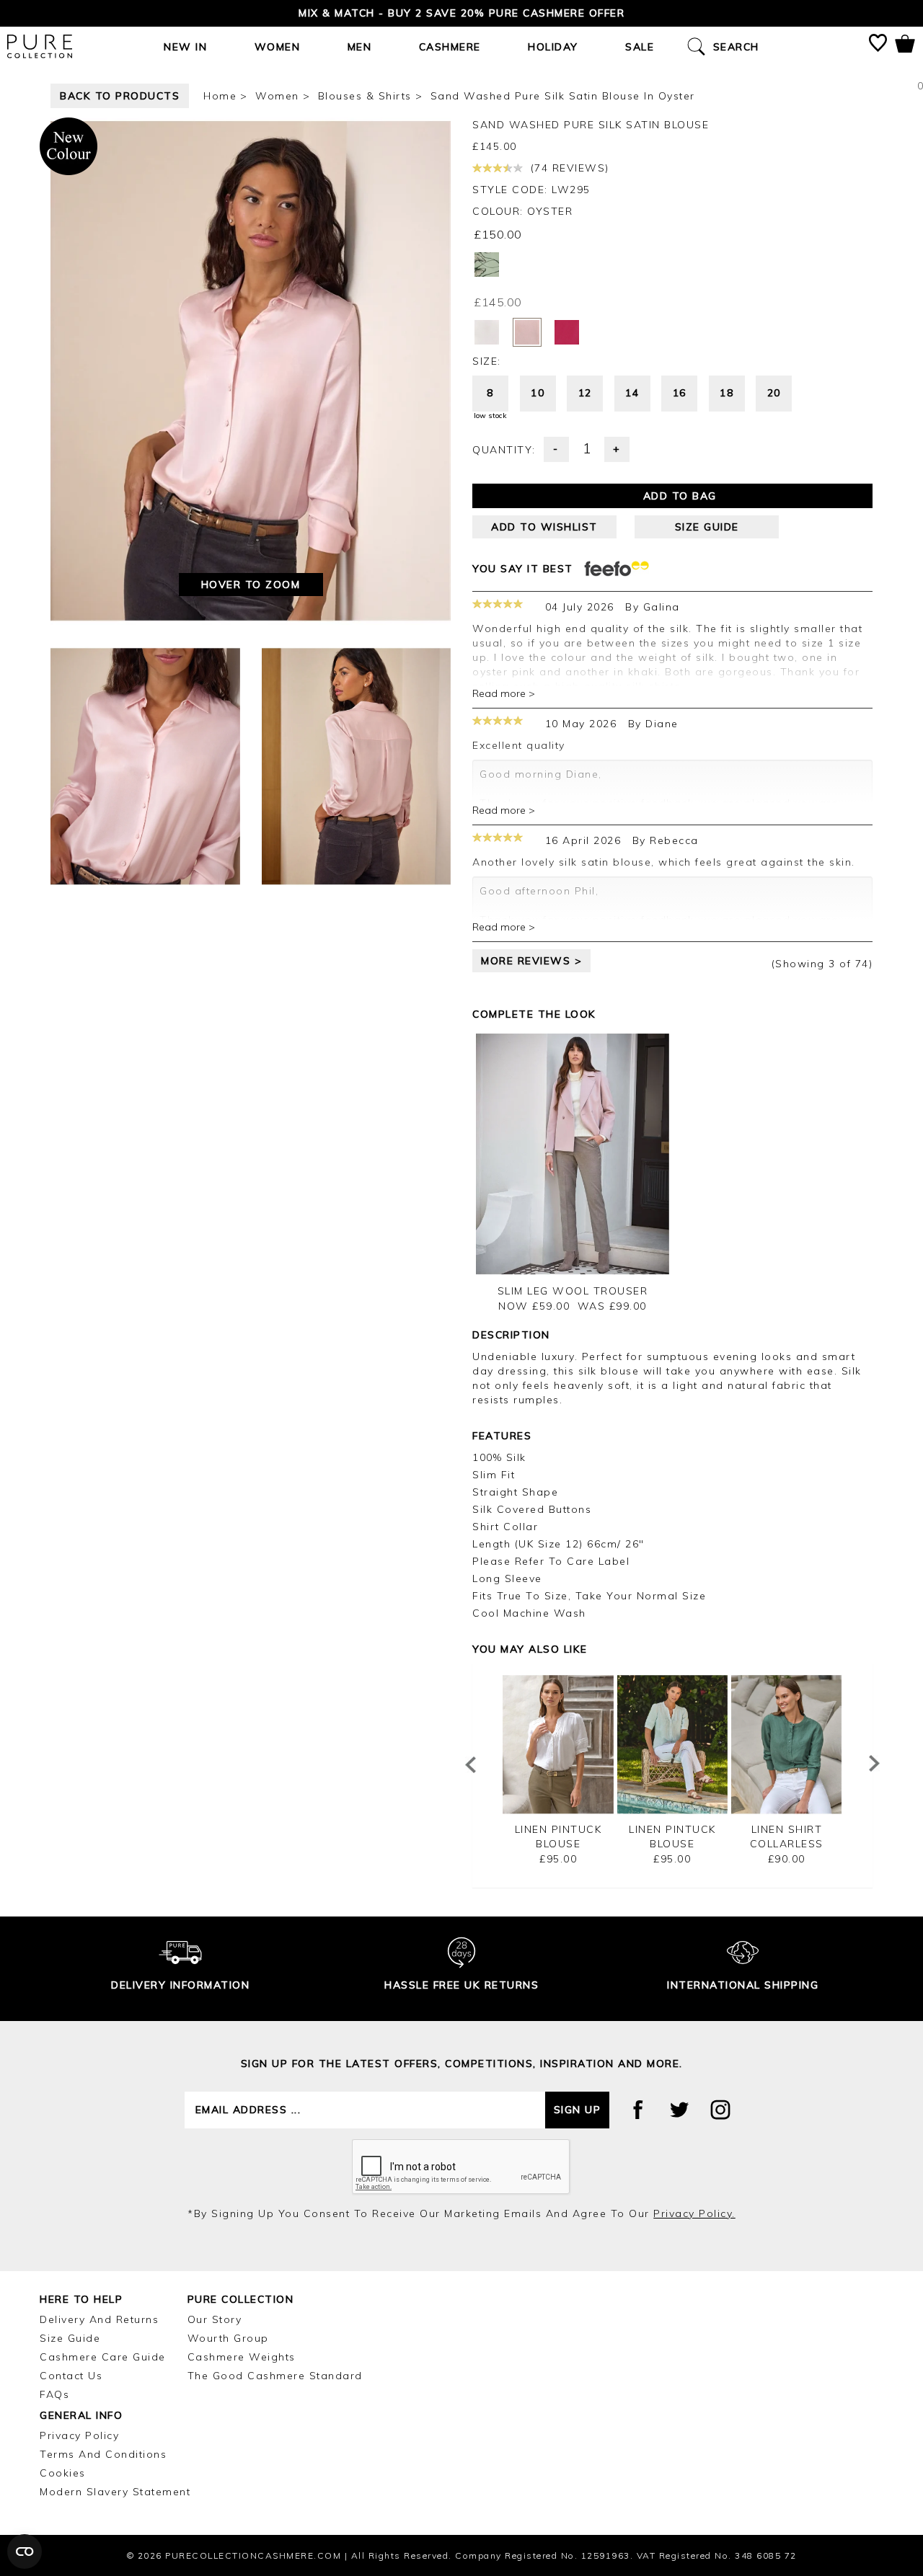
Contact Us (71, 2376)
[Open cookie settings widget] (25, 2551)
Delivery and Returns (99, 2319)
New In (185, 47)
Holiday (553, 47)
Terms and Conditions (103, 2454)
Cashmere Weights (242, 2357)
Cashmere (450, 47)
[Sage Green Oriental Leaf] (487, 265)
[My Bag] (905, 46)
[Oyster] (527, 332)
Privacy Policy (79, 2435)
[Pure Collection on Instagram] (720, 2110)
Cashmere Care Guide (103, 2357)
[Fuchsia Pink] (567, 332)
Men (360, 47)
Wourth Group (228, 2338)
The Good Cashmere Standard (275, 2376)
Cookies (63, 2473)
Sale (640, 47)
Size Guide (70, 2338)
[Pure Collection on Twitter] (679, 2110)
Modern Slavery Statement (115, 2492)
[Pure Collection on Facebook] (638, 2110)
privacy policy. (694, 2213)
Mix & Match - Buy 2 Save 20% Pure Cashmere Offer (461, 13)
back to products (120, 96)
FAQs (54, 2394)
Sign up (578, 2110)
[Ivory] (487, 332)
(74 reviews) (568, 168)
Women (278, 47)
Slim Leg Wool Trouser (573, 1291)
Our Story (215, 2319)
